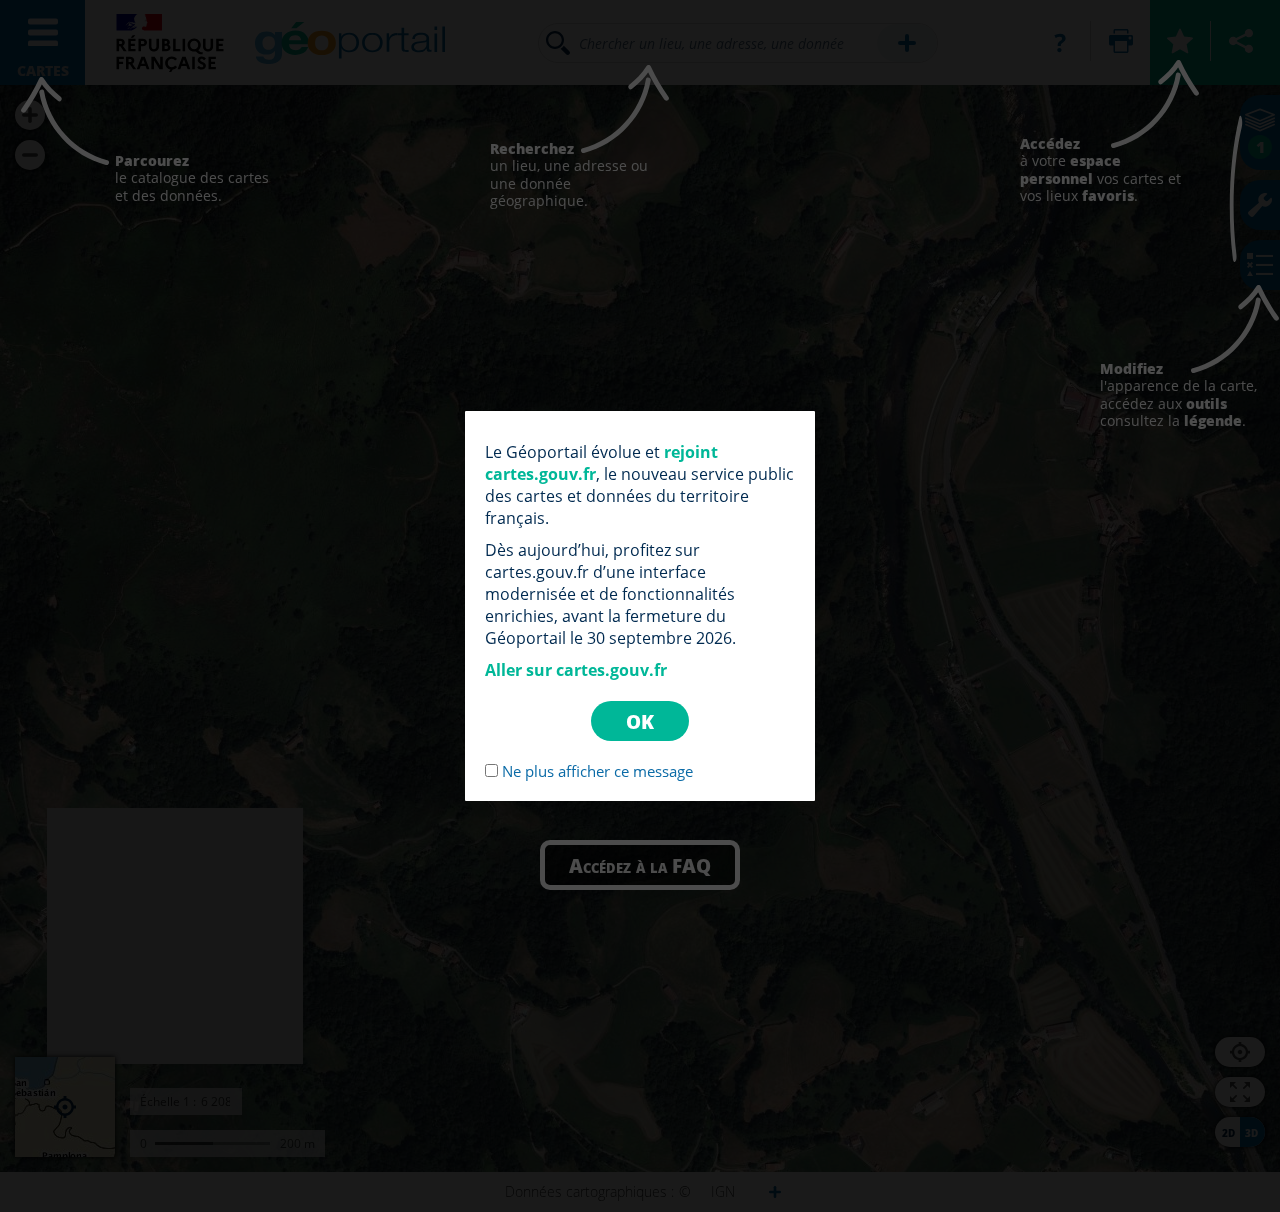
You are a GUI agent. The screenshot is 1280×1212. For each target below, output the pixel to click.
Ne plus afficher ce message (597, 771)
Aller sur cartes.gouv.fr (576, 670)
